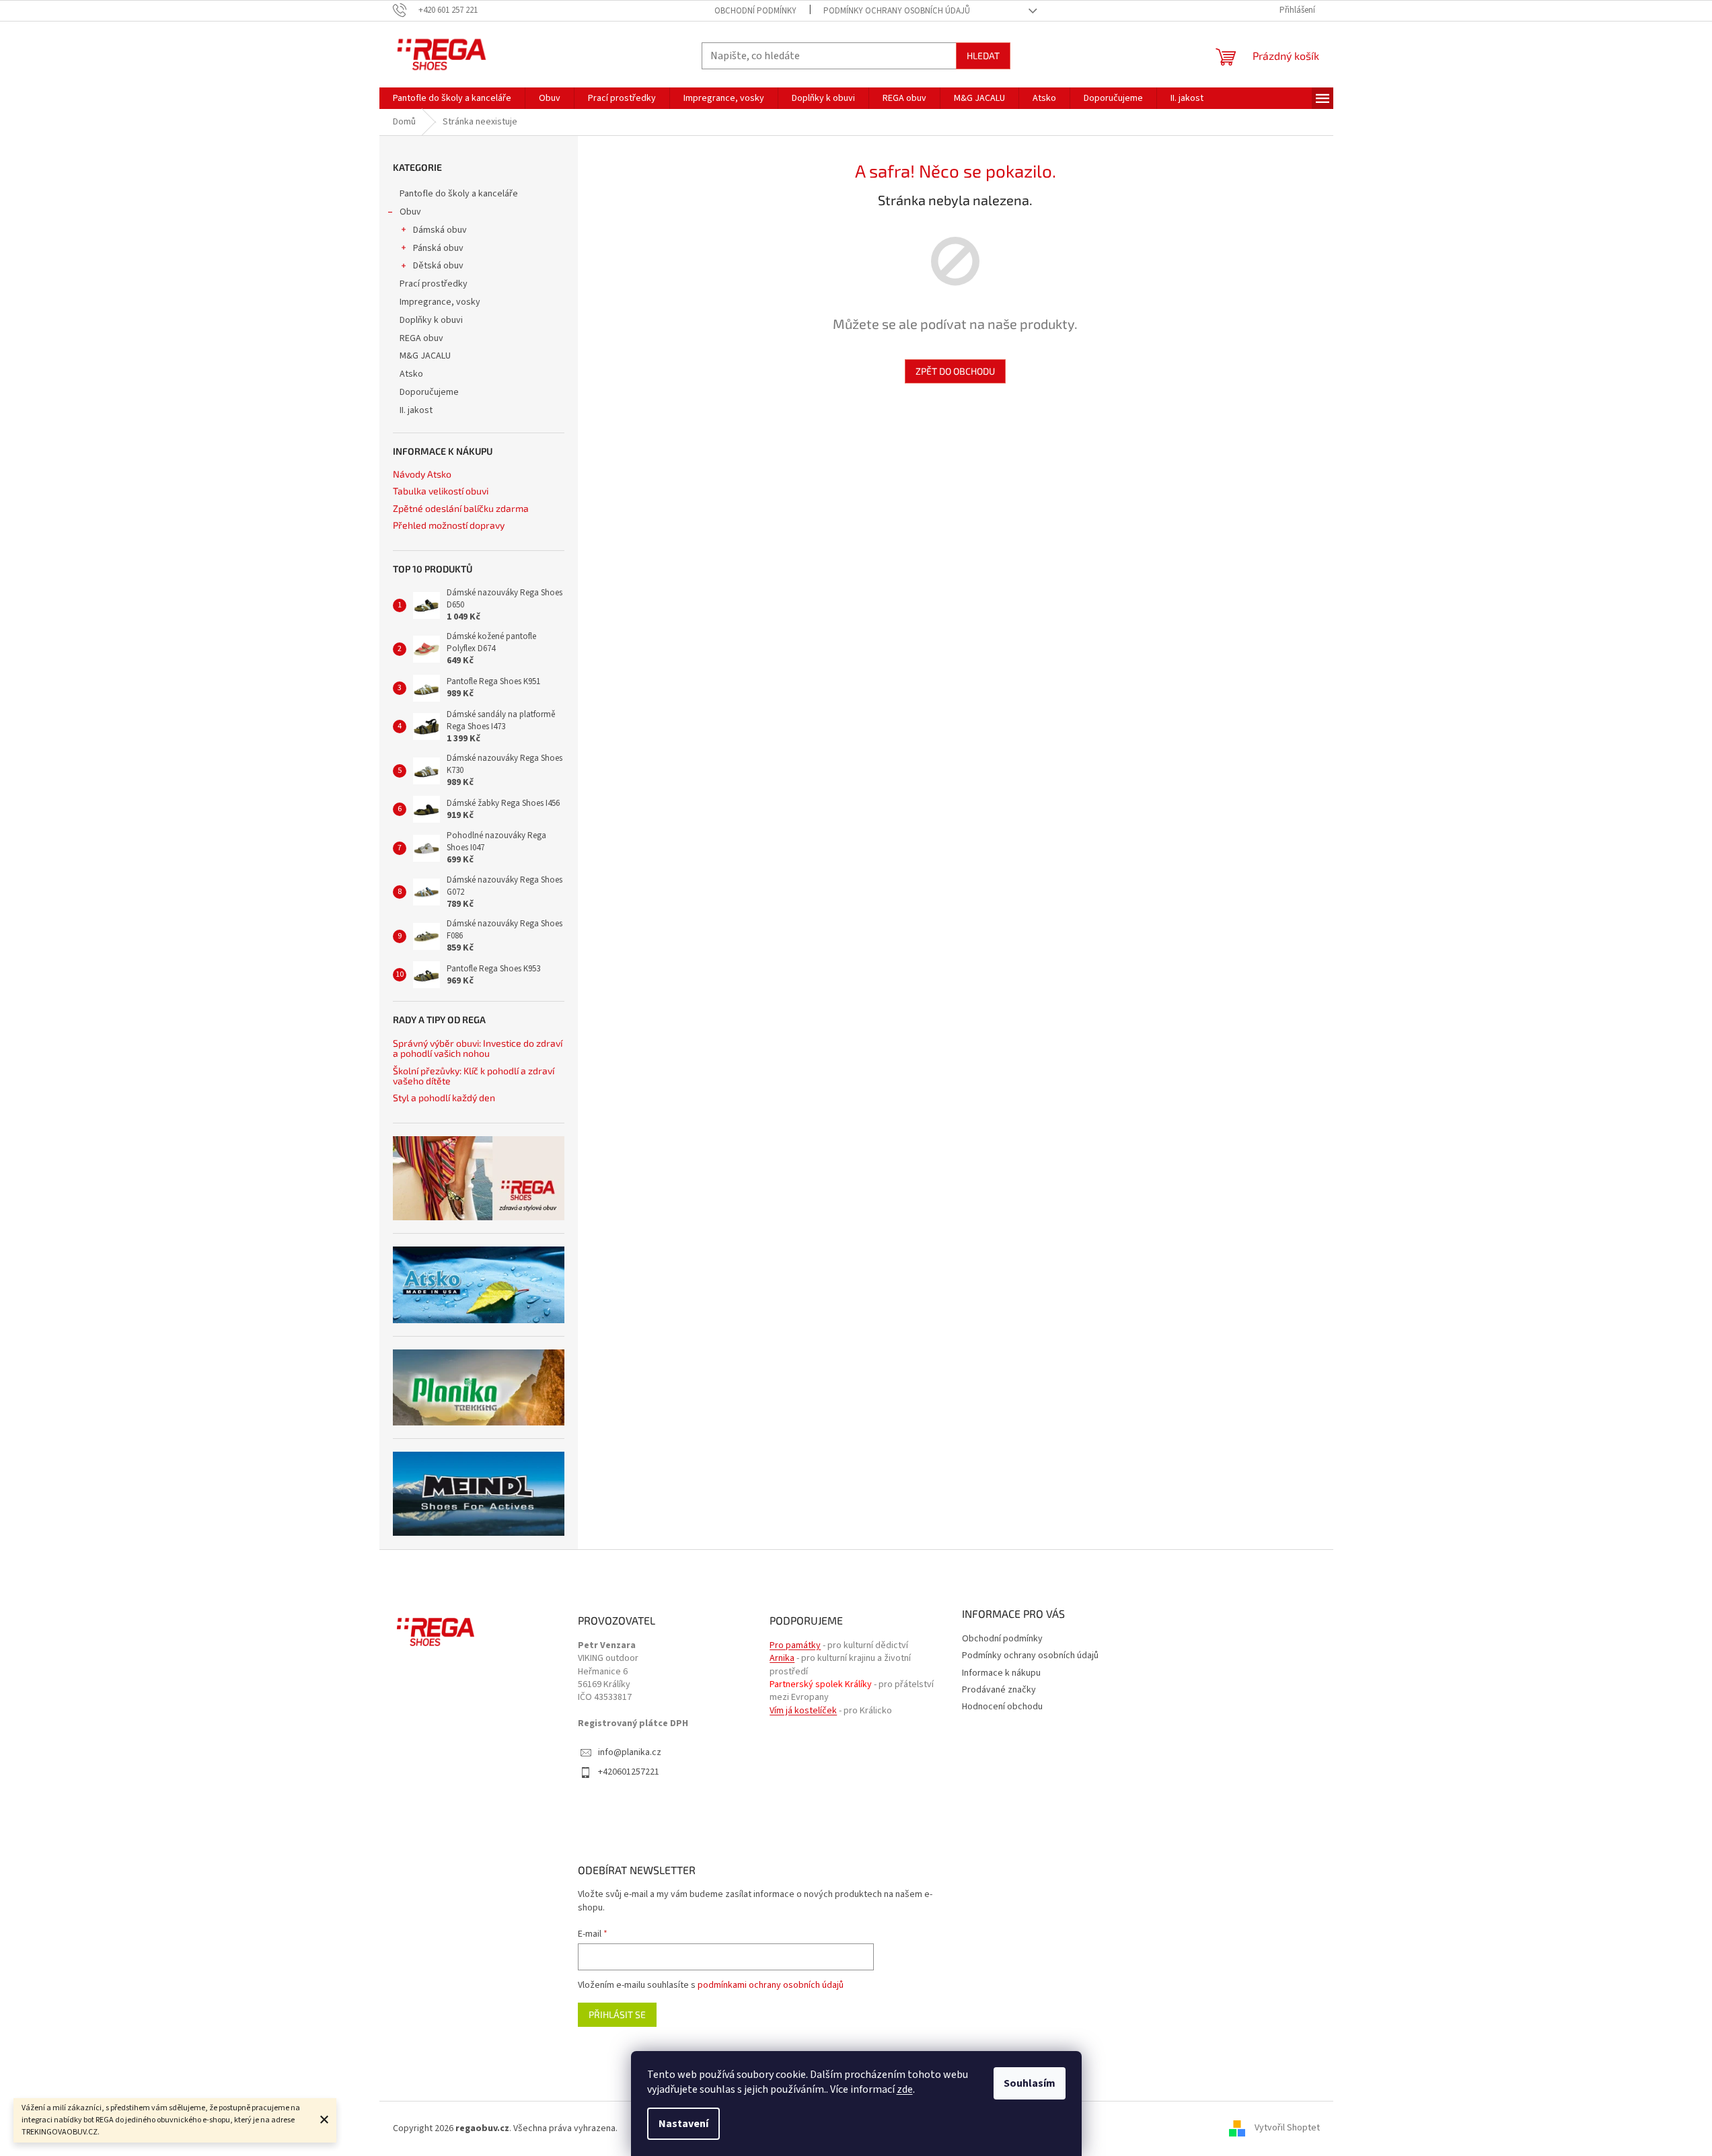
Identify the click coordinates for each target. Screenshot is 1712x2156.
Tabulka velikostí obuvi (441, 491)
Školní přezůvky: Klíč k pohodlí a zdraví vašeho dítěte (474, 1076)
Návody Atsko (422, 474)
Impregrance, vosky (440, 302)
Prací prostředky (434, 284)
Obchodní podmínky (755, 11)
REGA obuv (421, 338)
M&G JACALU (425, 356)
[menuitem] (452, 98)
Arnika (782, 1659)
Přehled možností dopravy (449, 525)
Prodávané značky (999, 1690)
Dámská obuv (440, 230)
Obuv (410, 212)
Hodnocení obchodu (1002, 1707)
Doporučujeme (429, 392)
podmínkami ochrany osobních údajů (771, 1985)
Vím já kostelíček (803, 1711)
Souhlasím (1030, 2083)
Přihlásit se (617, 2014)
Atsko (411, 374)
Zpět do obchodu (955, 371)
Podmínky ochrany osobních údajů (897, 11)
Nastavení (683, 2124)
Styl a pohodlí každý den (444, 1098)
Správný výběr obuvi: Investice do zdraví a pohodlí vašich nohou (478, 1048)
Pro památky (795, 1646)
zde (905, 2089)
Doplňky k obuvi (431, 320)
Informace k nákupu (1001, 1673)
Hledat (983, 55)
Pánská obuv (438, 248)
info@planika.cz (630, 1753)
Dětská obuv (438, 266)
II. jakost (416, 410)
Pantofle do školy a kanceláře (459, 194)
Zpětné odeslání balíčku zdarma (461, 508)
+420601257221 (629, 1772)
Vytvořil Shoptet (1287, 2128)
